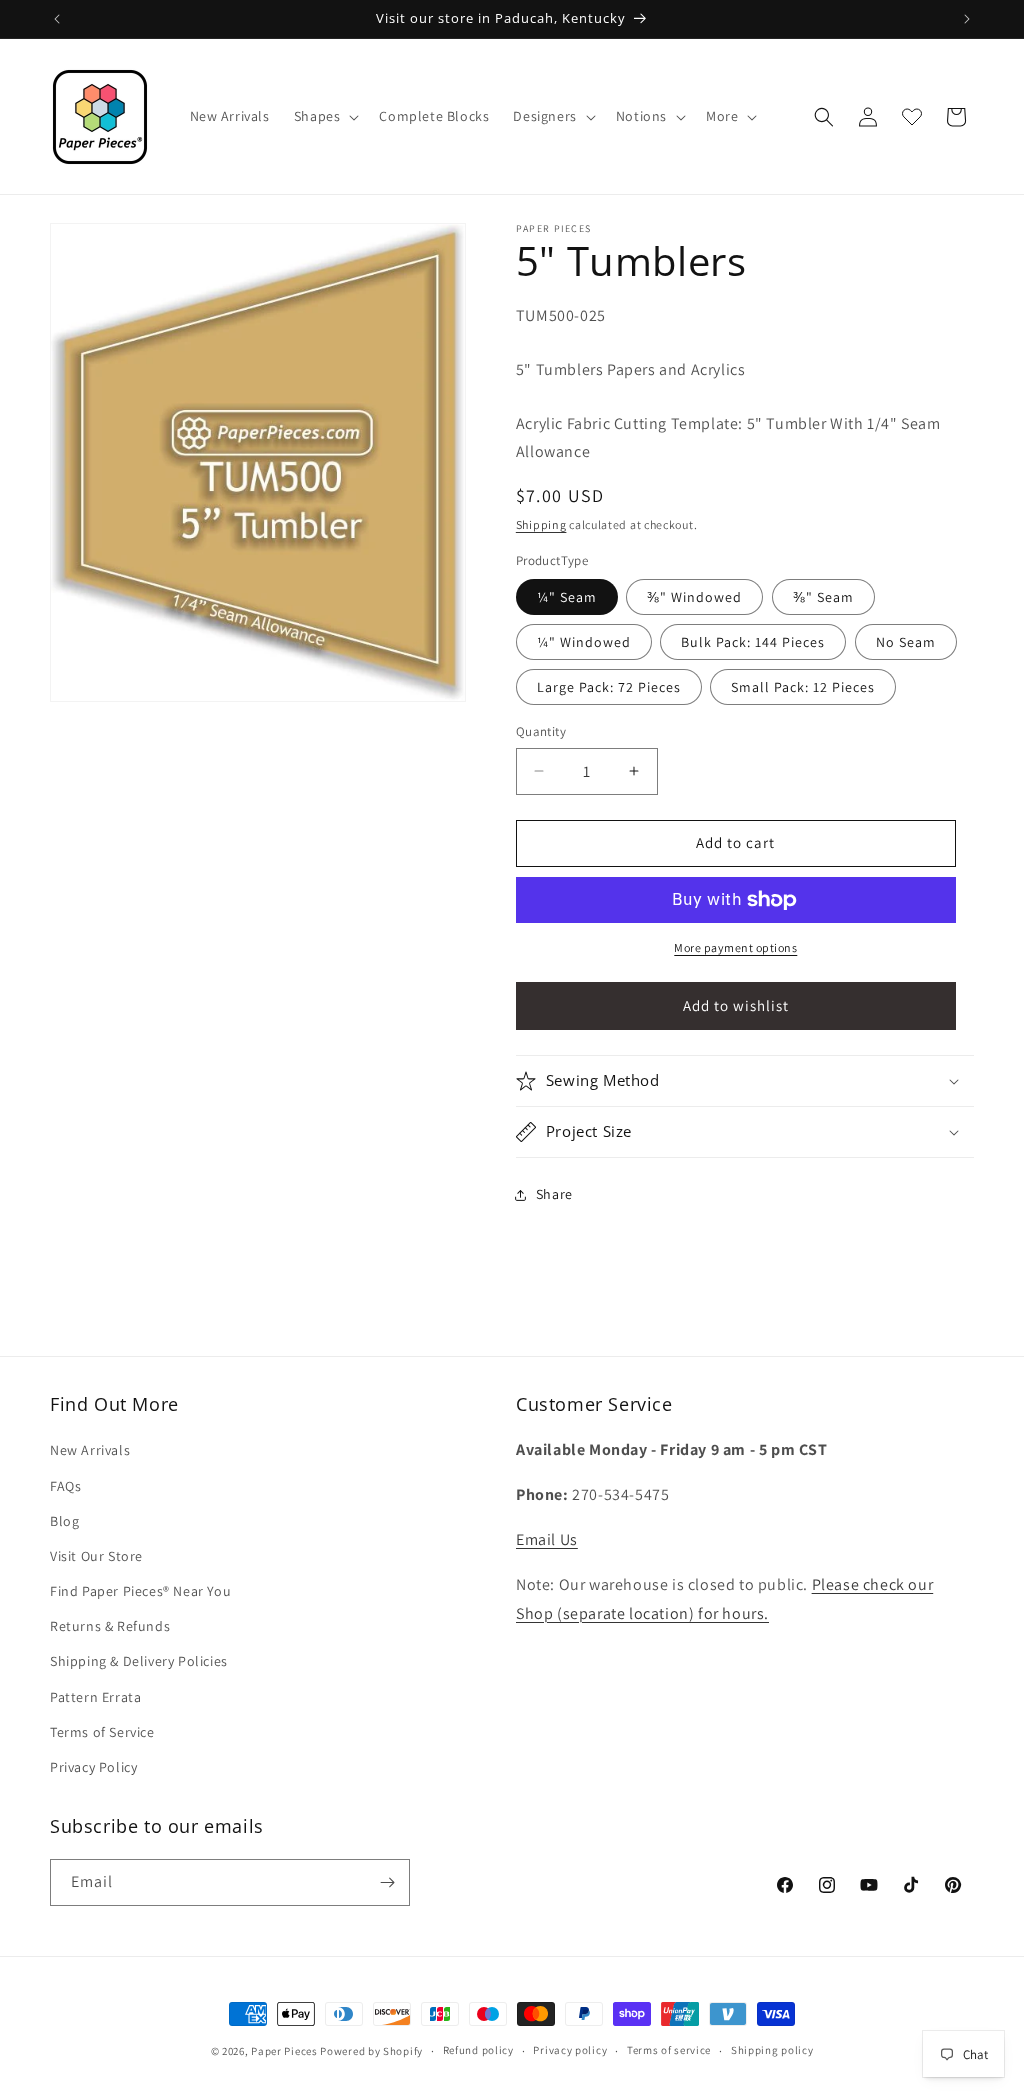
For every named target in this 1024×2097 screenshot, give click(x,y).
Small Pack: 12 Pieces (803, 687)
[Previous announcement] (57, 19)
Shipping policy (772, 2050)
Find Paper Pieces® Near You (140, 1591)
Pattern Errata (95, 1697)
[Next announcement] (967, 19)
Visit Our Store (96, 1556)
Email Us (547, 1539)
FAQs (65, 1486)
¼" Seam (567, 597)
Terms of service (669, 2050)
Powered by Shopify (371, 2051)
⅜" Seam (823, 597)
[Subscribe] (387, 1882)
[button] (325, 116)
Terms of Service (102, 1732)
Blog (64, 1521)
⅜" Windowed (694, 597)
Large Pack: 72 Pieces (609, 687)
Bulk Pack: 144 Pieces (753, 642)
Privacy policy (570, 2050)
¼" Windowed (584, 642)
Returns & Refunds (110, 1626)
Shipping (541, 524)
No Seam (906, 642)
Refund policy (478, 2050)
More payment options (735, 947)
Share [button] (554, 1194)
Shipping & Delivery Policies (139, 1661)
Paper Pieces (284, 2051)
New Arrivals (90, 1450)
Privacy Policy (93, 1767)
